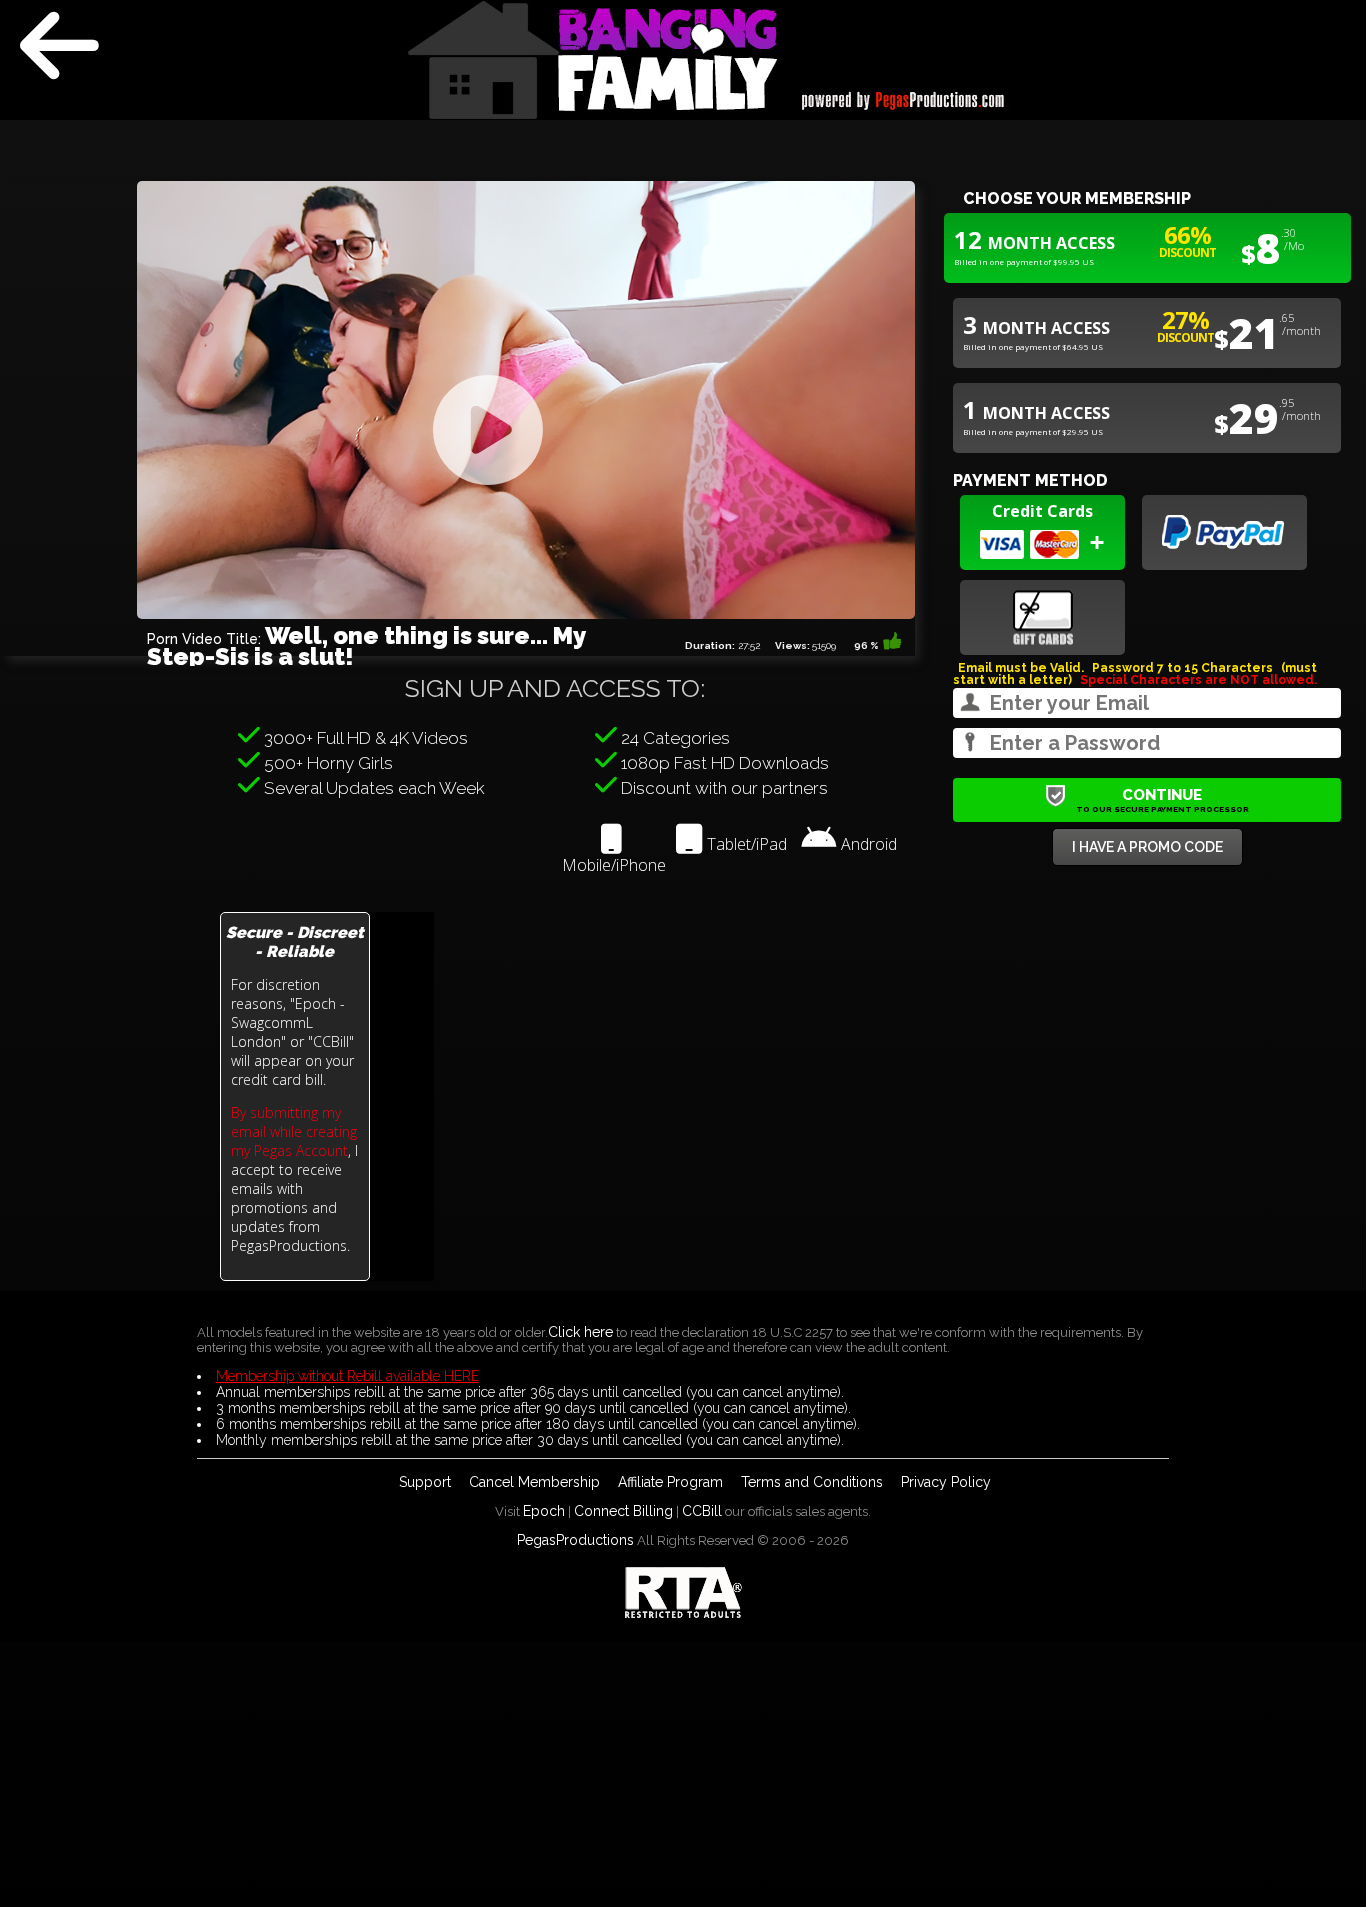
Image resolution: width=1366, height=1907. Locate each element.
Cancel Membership (534, 1482)
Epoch (544, 1511)
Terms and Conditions (812, 1482)
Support (425, 1482)
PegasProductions (575, 1540)
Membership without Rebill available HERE (347, 1376)
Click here (580, 1332)
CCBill (702, 1511)
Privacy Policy (946, 1482)
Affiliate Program (670, 1482)
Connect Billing (623, 1511)
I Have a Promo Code (1147, 847)
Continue (1162, 800)
